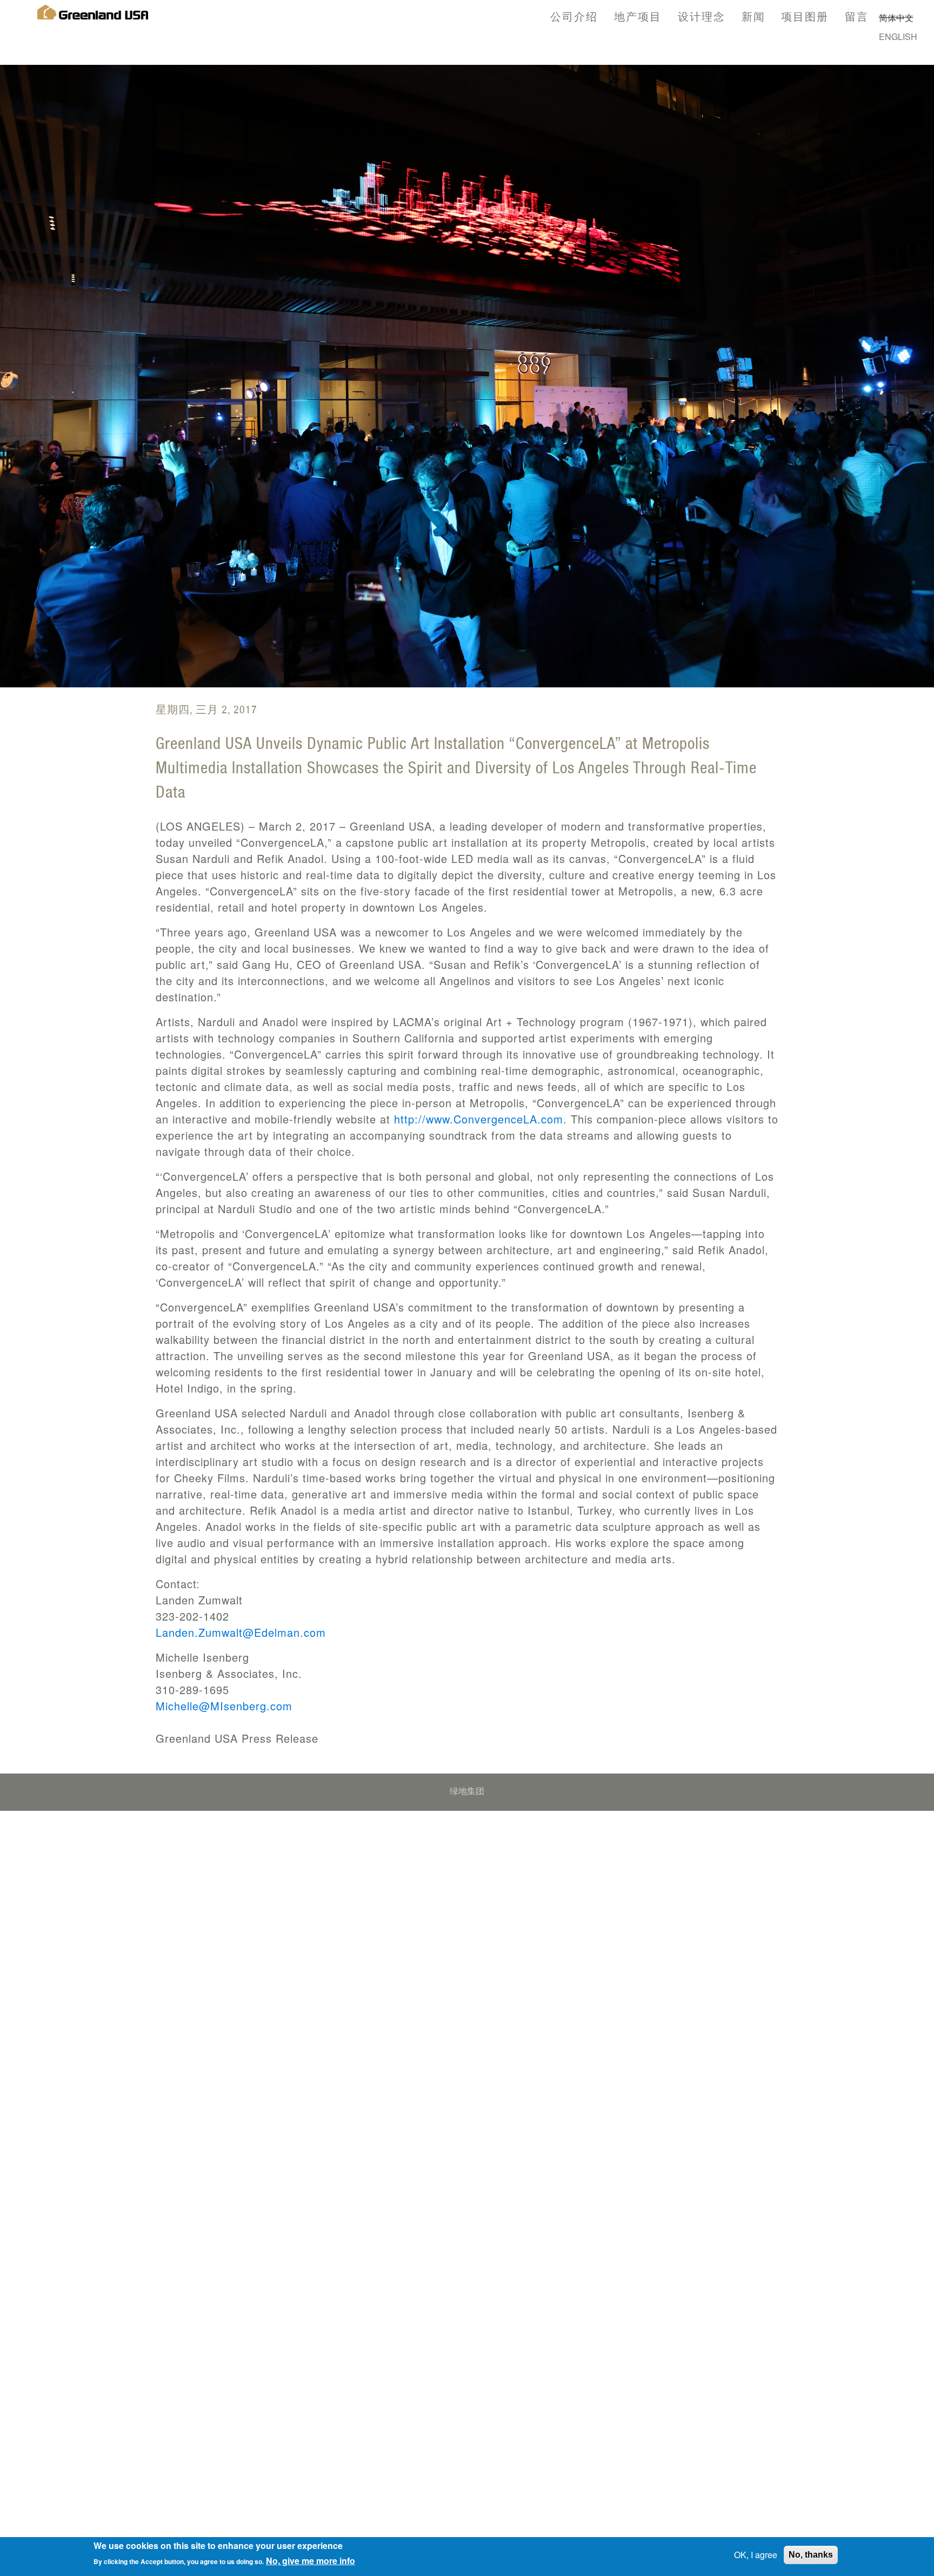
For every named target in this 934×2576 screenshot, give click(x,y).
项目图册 (805, 16)
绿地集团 (467, 1792)
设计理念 (702, 16)
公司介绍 (574, 16)
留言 (857, 16)
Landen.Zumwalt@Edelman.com (241, 1632)
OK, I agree (756, 2555)
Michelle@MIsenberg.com (224, 1706)
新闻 (753, 16)
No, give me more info (311, 2561)
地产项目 (638, 16)
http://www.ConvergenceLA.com (479, 1119)
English (898, 36)
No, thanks (811, 2555)
